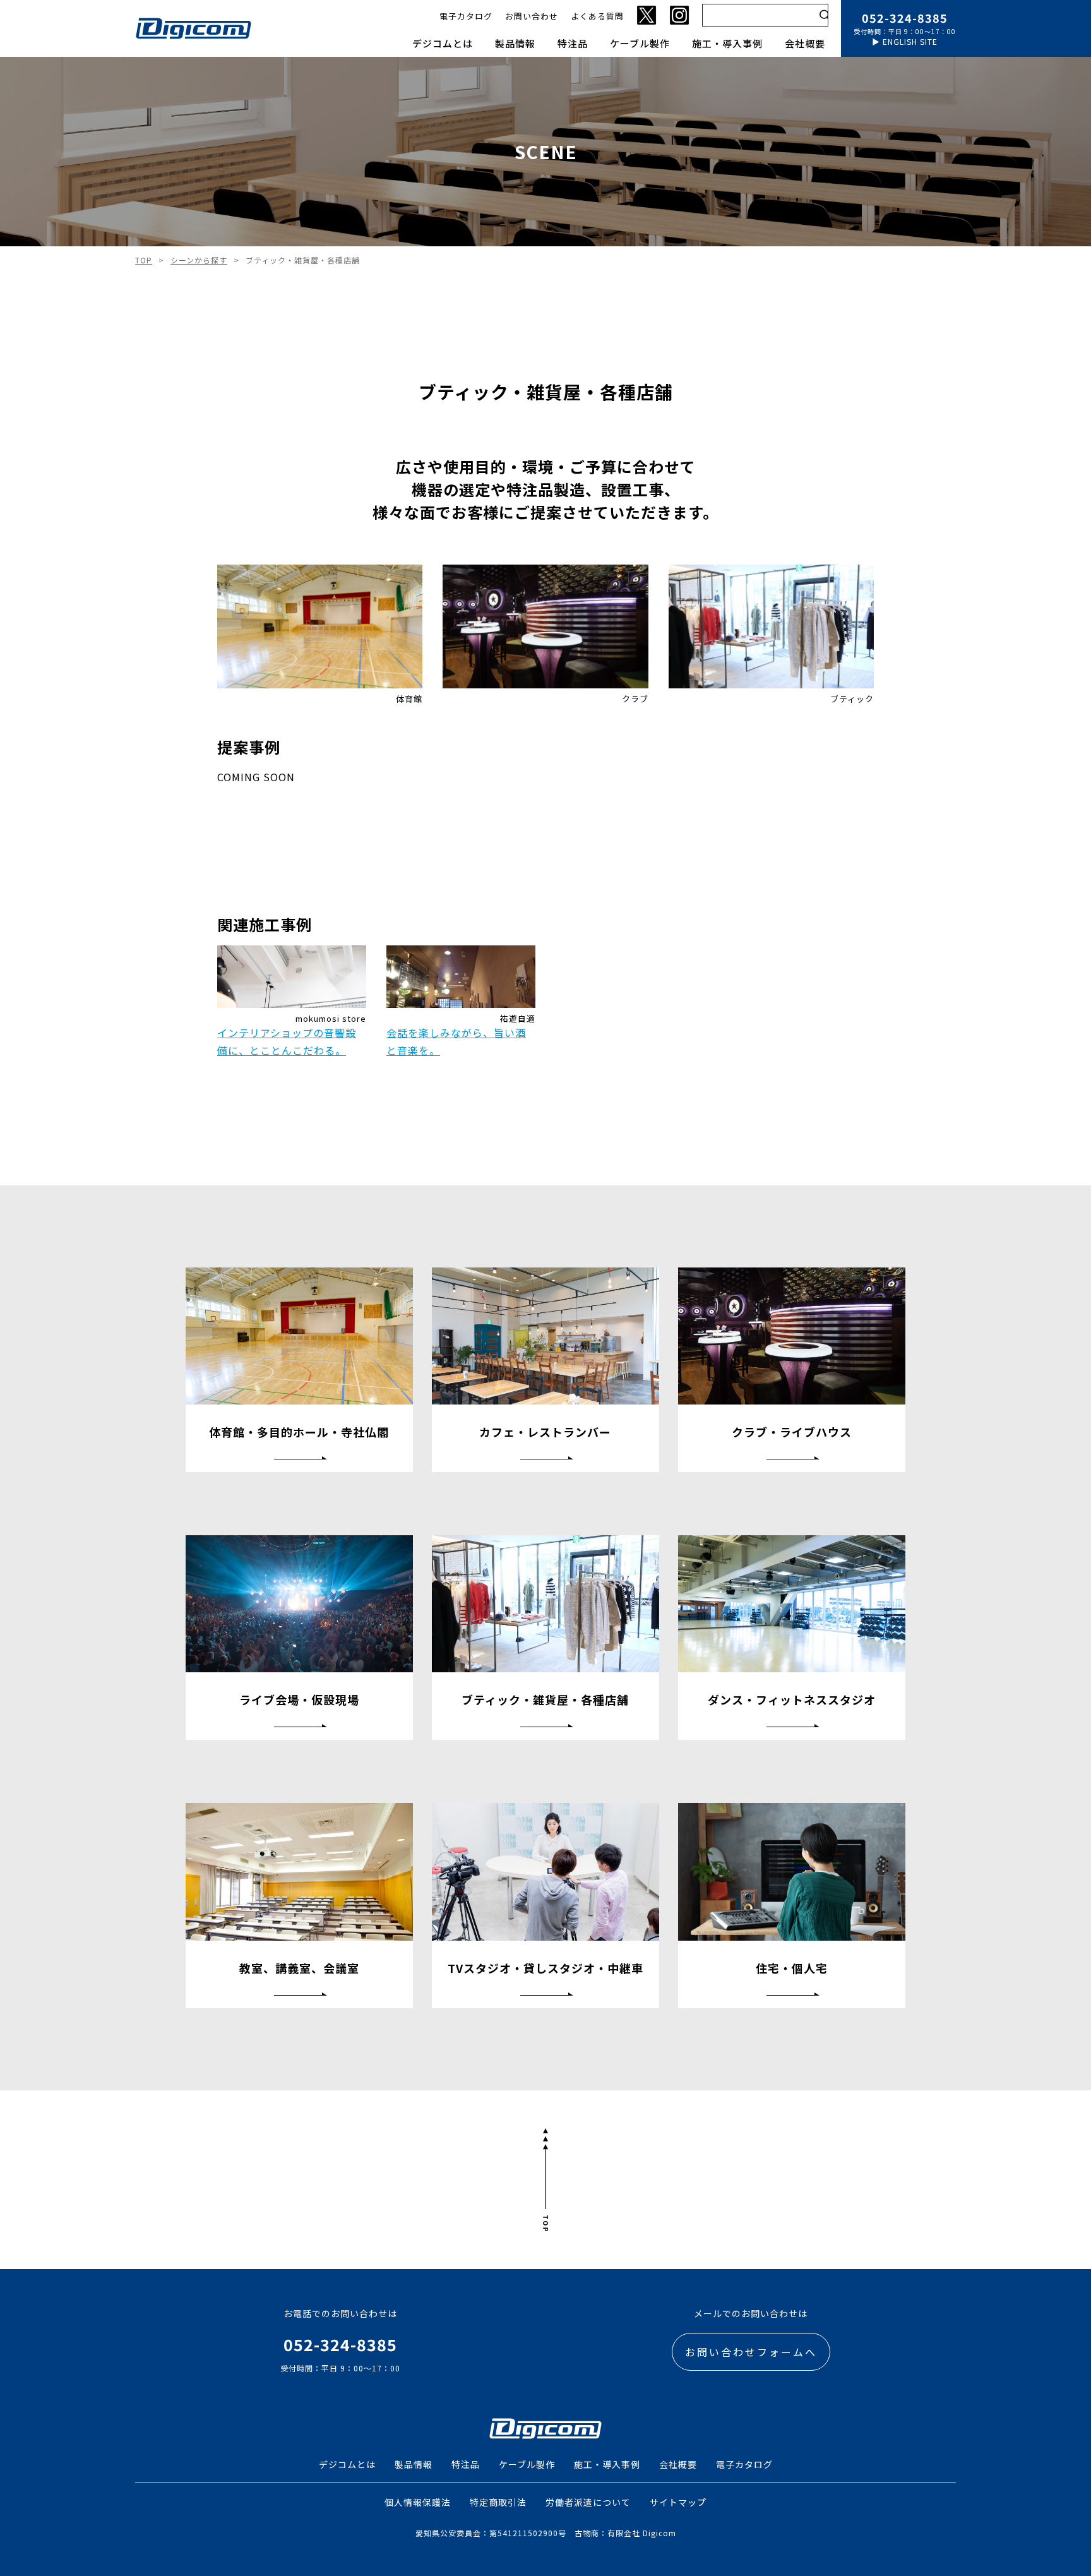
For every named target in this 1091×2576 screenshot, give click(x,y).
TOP (144, 260)
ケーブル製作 (640, 43)
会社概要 (805, 43)
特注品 (573, 43)
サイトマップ (678, 2502)
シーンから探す (199, 260)
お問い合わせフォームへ (751, 2352)
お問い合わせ (532, 16)
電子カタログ (466, 16)
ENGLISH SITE (910, 41)
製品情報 (515, 43)
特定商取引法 (498, 2502)
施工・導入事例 (727, 43)
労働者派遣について (588, 2502)
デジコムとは (443, 43)
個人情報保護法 (418, 2502)
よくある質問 (597, 16)
